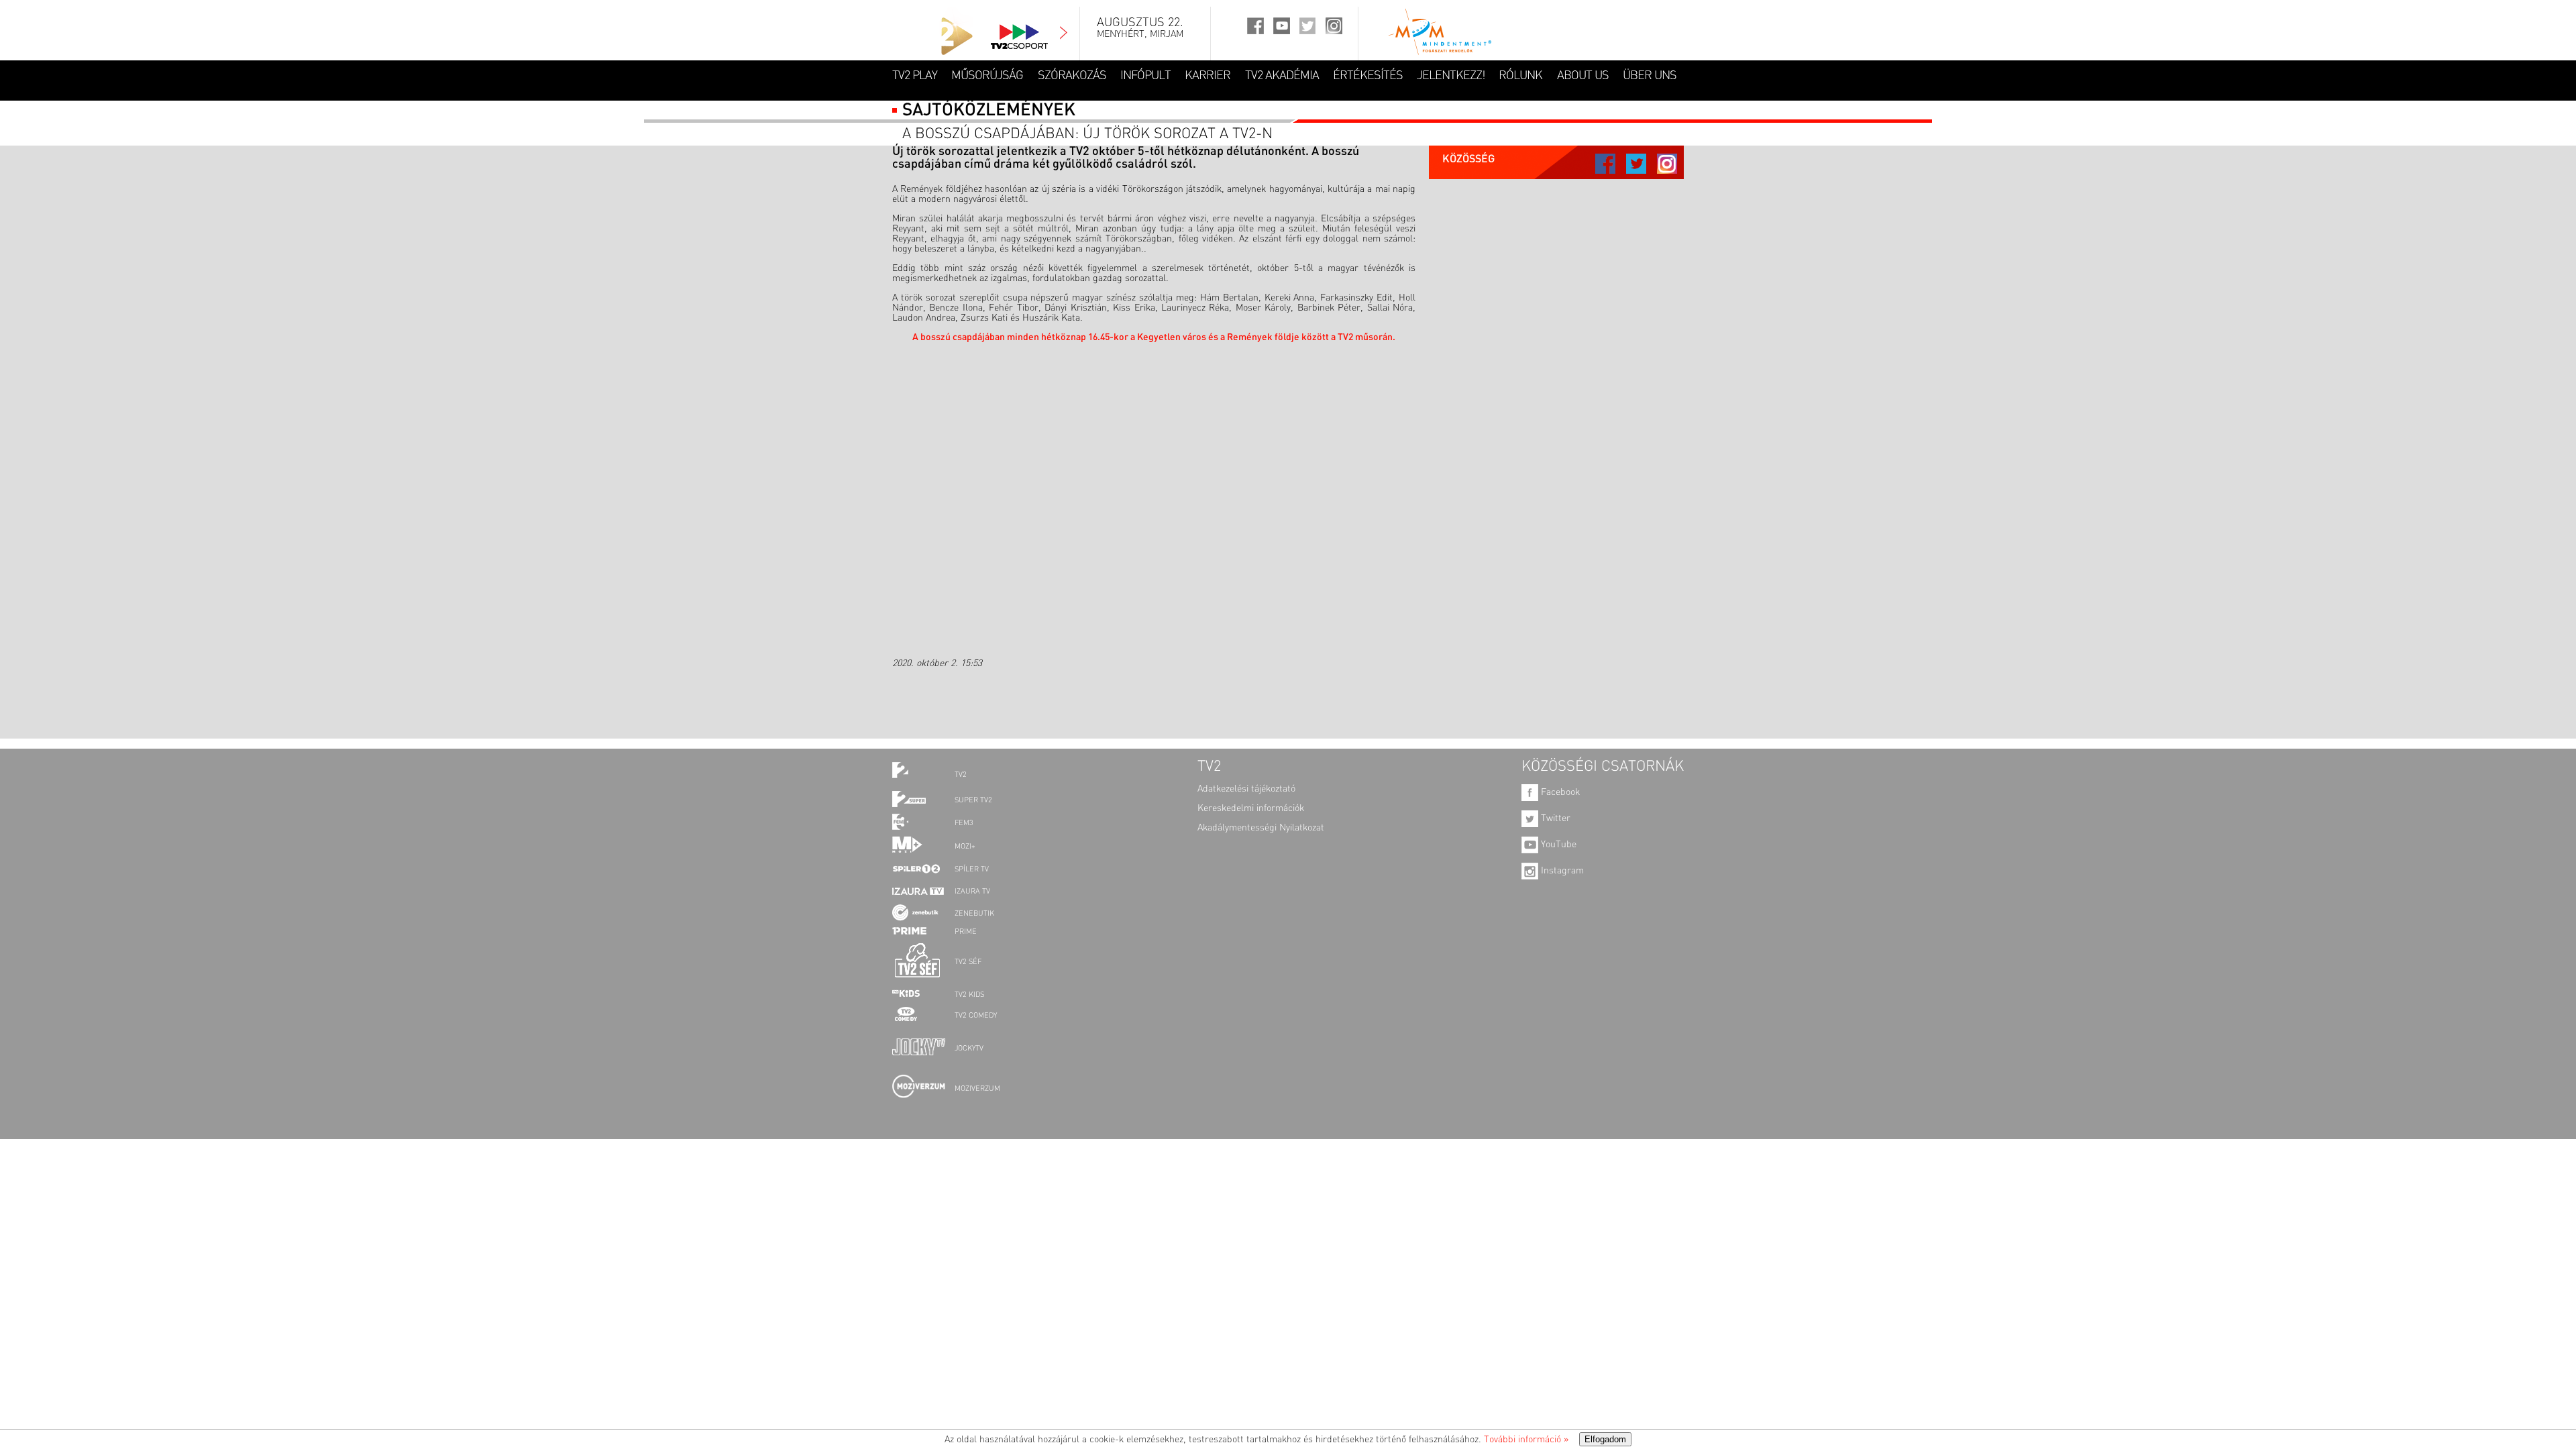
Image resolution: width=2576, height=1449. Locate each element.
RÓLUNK (1520, 76)
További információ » (1526, 1440)
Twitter (1554, 818)
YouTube (1557, 845)
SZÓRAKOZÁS (1072, 76)
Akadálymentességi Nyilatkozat (1261, 828)
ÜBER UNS (1650, 76)
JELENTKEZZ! (1451, 76)
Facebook (1559, 792)
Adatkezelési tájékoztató (1246, 789)
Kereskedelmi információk (1251, 808)
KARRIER (1207, 76)
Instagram (1561, 871)
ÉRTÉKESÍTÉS (1368, 76)
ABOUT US (1583, 76)
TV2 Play (915, 76)
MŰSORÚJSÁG (987, 76)
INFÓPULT (1145, 76)
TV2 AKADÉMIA (1282, 76)
